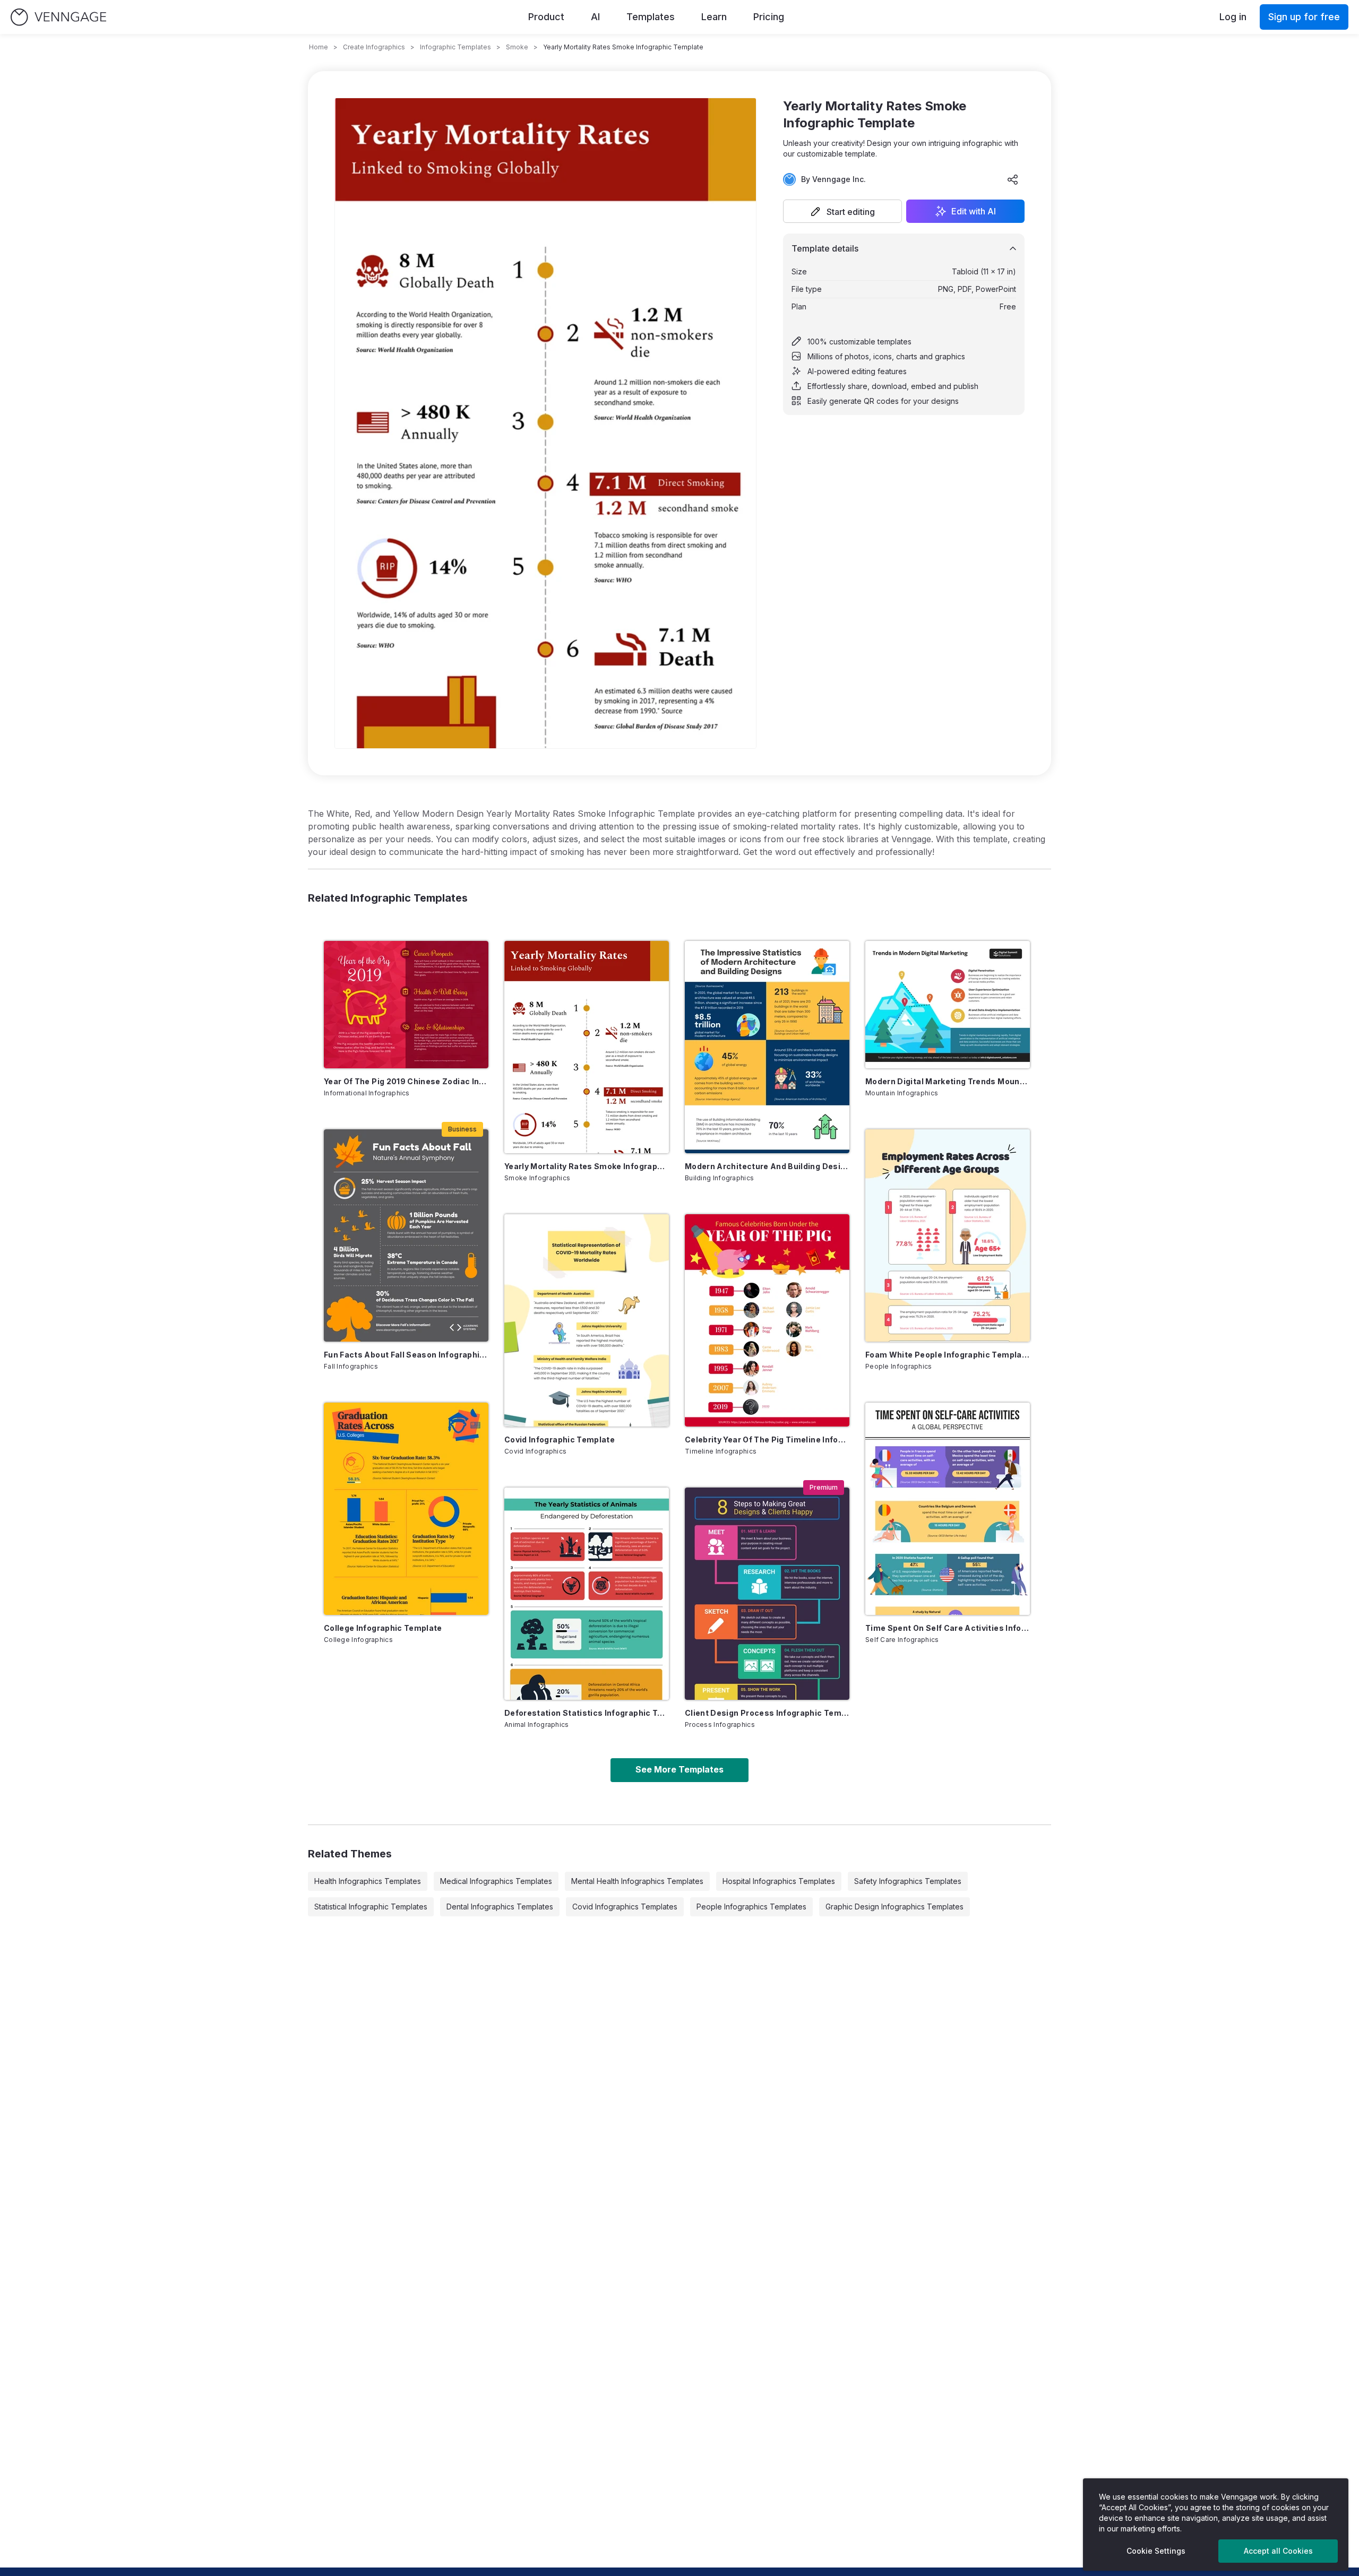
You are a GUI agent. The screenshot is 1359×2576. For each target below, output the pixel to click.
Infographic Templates (455, 47)
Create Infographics (374, 47)
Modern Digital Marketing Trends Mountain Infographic (948, 1081)
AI (595, 17)
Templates (651, 17)
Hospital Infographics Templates (779, 1881)
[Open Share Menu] (1013, 179)
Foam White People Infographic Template (948, 1355)
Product (546, 17)
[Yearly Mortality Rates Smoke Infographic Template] (587, 1047)
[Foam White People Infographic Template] (948, 1235)
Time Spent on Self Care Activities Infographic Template (948, 1628)
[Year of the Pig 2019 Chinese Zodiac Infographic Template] (406, 1005)
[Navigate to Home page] (58, 17)
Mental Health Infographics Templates (637, 1881)
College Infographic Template (383, 1628)
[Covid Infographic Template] (587, 1320)
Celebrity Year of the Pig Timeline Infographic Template (767, 1440)
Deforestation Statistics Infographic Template (587, 1713)
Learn (714, 17)
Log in (1233, 17)
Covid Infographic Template (560, 1440)
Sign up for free (1304, 17)
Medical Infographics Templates (496, 1881)
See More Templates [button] (679, 1769)
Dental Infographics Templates (500, 1907)
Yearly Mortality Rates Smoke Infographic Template (587, 1166)
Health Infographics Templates (368, 1881)
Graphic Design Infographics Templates (894, 1907)
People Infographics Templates (751, 1907)
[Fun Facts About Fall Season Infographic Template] (406, 1235)
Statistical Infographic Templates (371, 1907)
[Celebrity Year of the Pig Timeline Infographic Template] (767, 1320)
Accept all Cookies (1278, 2551)
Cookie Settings (1156, 2551)
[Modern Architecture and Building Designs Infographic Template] (767, 1047)
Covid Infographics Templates (625, 1907)
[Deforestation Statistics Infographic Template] (587, 1594)
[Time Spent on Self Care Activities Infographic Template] (948, 1509)
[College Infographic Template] (406, 1509)
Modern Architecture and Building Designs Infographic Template (767, 1166)
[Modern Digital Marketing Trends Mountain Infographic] (948, 1005)
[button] (842, 211)
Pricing (769, 17)
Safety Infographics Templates (908, 1881)
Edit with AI (974, 211)
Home (319, 47)
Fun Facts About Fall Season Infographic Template (406, 1355)
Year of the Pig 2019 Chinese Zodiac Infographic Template (406, 1081)
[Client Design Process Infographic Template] (767, 1594)
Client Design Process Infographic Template (767, 1713)
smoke (517, 47)
